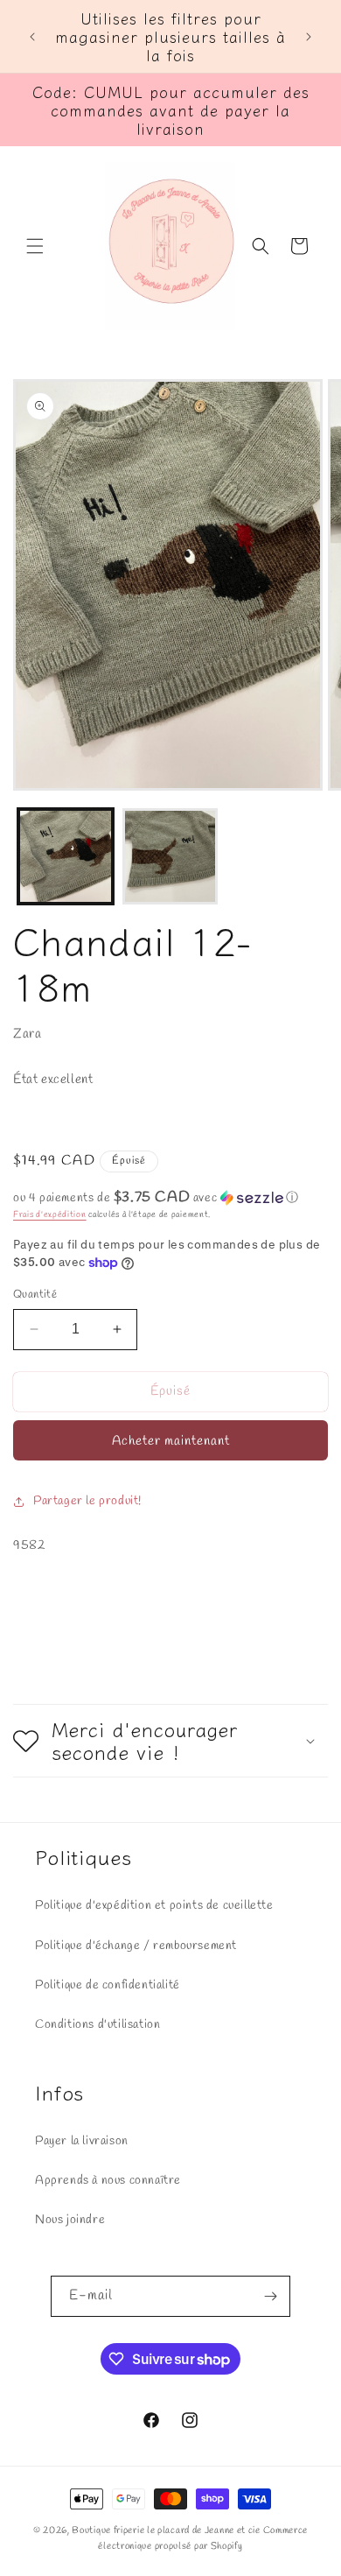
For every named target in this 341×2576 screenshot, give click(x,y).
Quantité (35, 1295)
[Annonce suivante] (309, 37)
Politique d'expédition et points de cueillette (154, 1906)
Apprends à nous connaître (108, 2181)
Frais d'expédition (50, 1215)
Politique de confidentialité (108, 1985)
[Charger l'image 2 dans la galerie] (170, 856)
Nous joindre (70, 2220)
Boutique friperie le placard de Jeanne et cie (167, 2530)
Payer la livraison (82, 2141)
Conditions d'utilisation (97, 2025)
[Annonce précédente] (32, 37)
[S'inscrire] (270, 2296)
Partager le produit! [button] (87, 1501)
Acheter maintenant (171, 1441)
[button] (35, 246)
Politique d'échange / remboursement (136, 1946)
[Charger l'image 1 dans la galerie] (66, 856)
